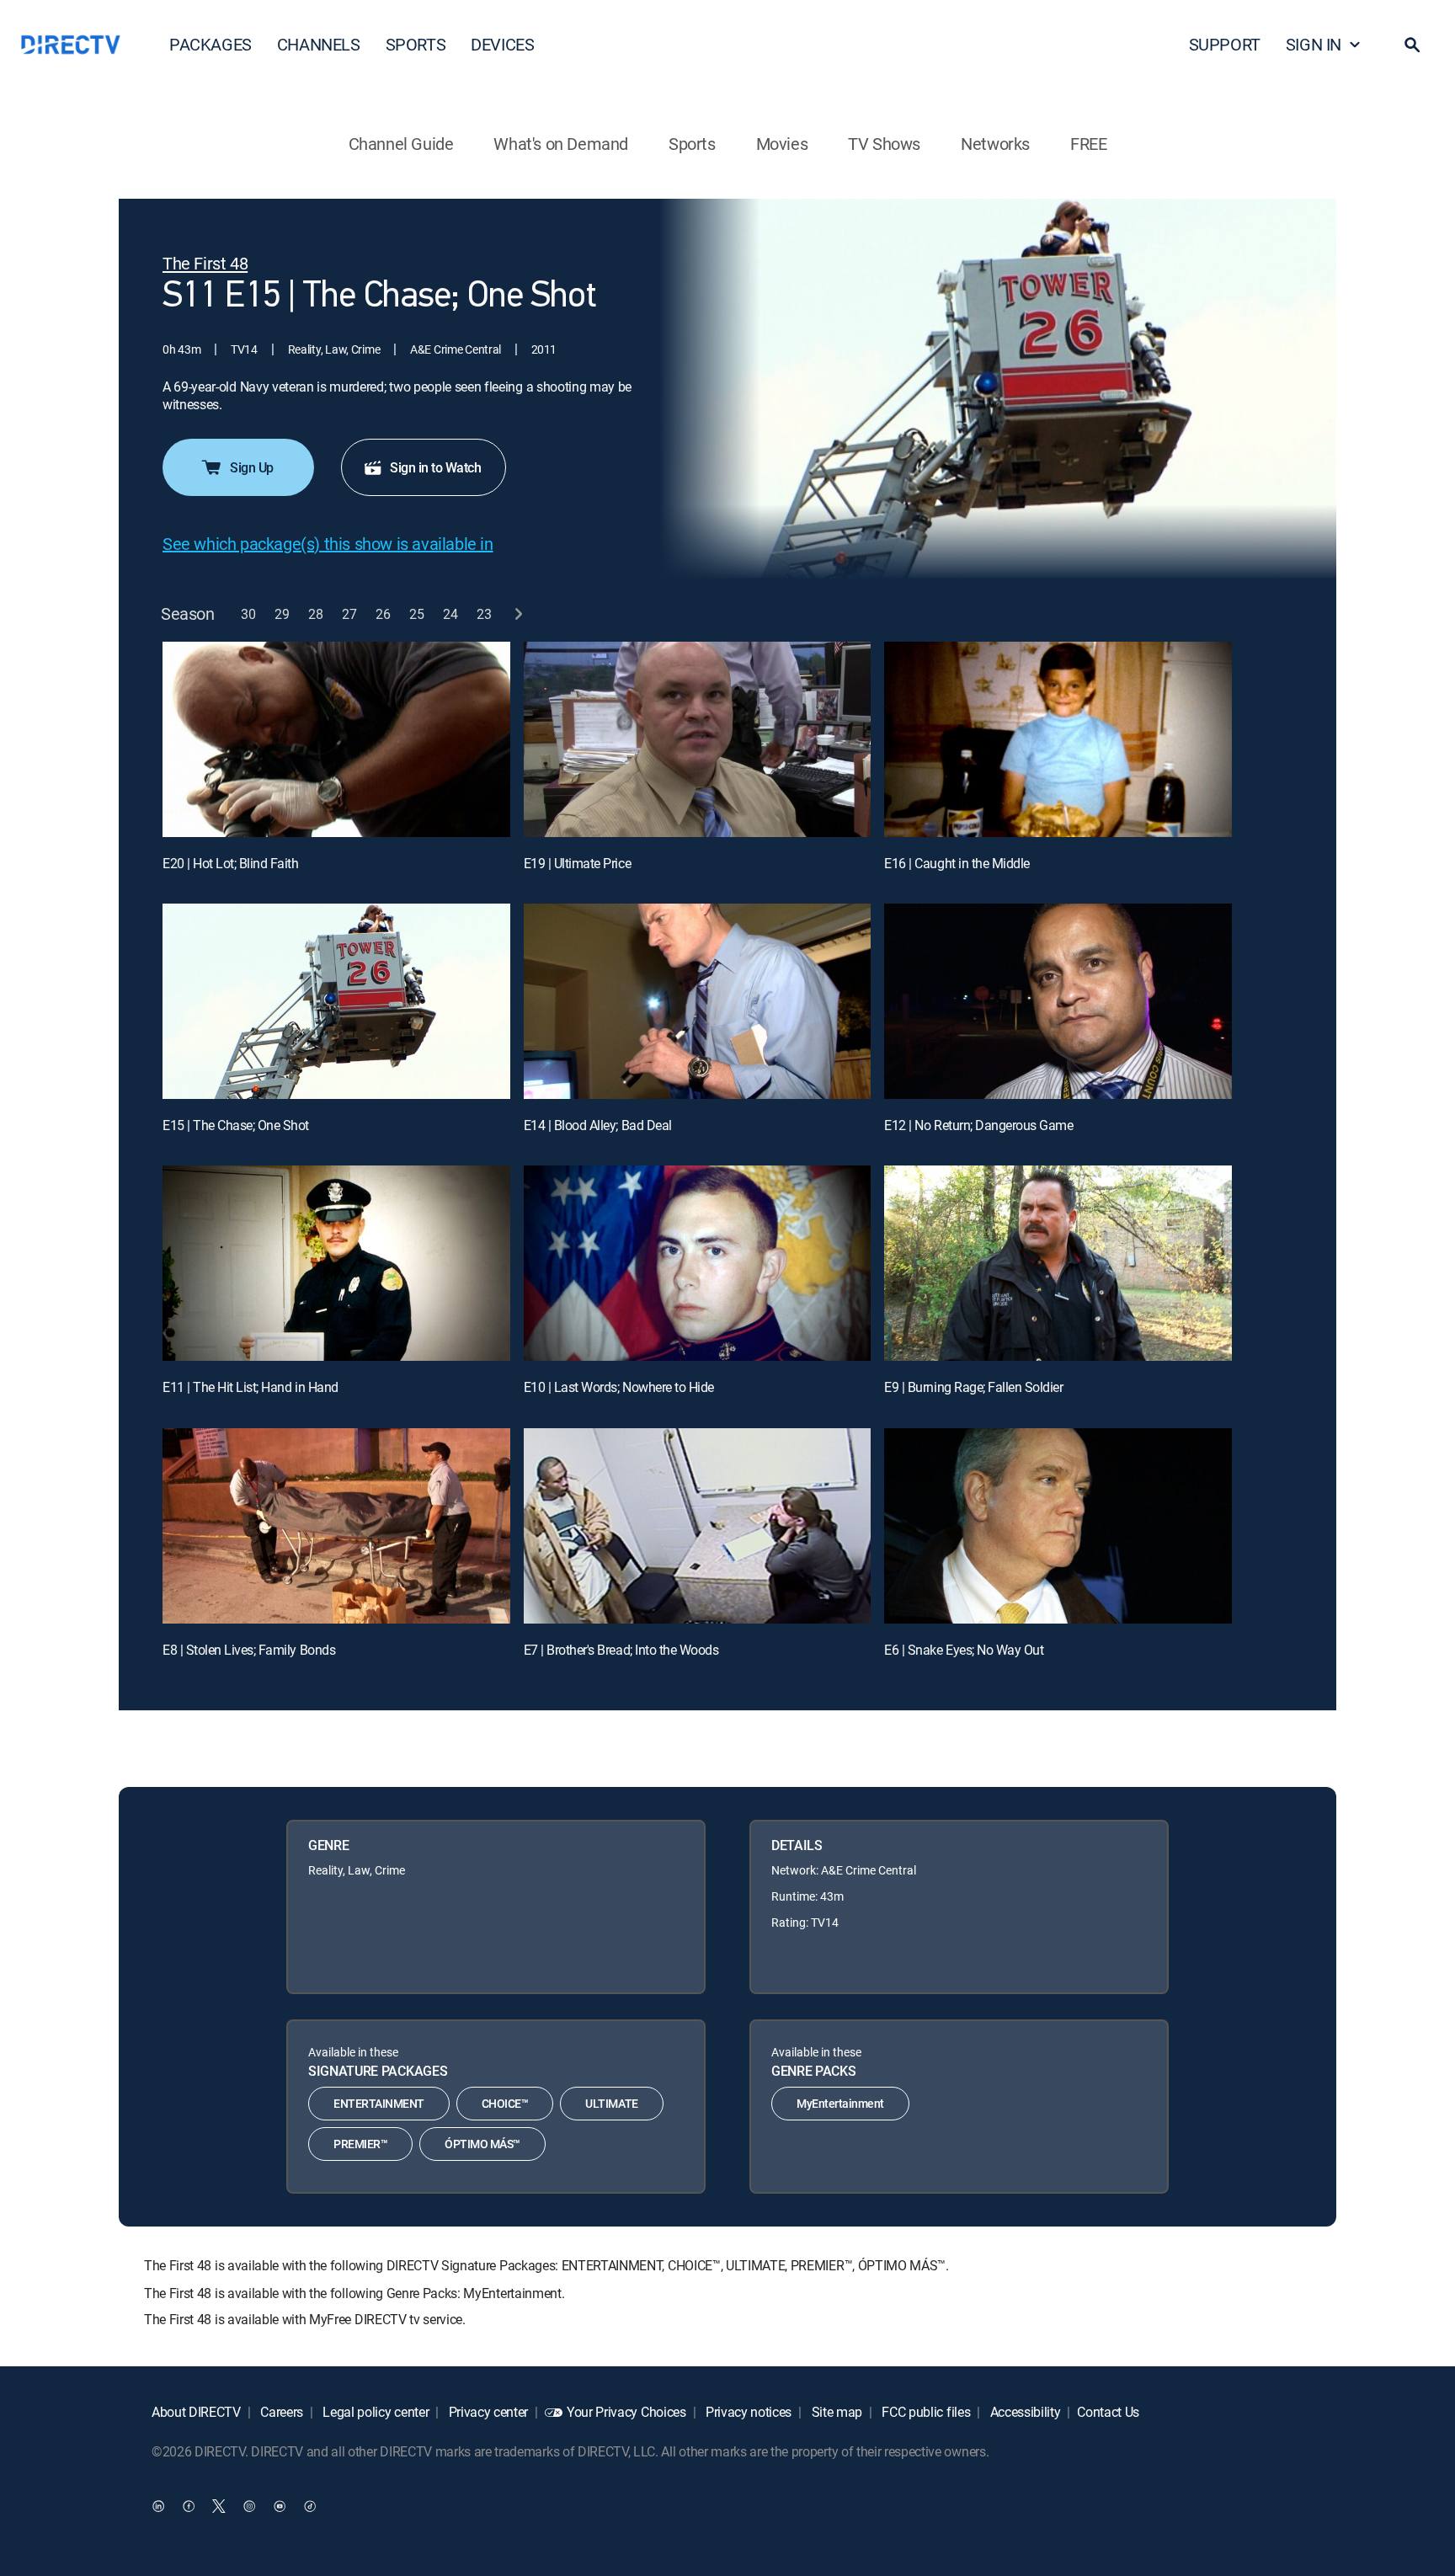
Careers (280, 2412)
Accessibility (1024, 2412)
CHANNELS (319, 44)
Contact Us (1108, 2412)
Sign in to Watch (435, 467)
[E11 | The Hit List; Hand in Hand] (336, 1263)
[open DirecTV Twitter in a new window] (219, 2505)
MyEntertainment (840, 2103)
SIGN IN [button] (1314, 44)
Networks (995, 144)
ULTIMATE (611, 2103)
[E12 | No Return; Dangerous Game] (1058, 1001)
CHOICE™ (505, 2103)
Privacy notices (747, 2412)
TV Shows (884, 144)
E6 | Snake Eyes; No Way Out (964, 1650)
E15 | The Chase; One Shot (236, 1125)
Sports (692, 144)
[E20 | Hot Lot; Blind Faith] (336, 739)
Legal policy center (375, 2412)
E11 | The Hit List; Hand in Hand (250, 1387)
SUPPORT (1225, 44)
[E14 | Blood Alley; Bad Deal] (698, 1001)
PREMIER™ (360, 2144)
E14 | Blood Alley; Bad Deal (598, 1125)
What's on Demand (561, 144)
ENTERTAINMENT (379, 2103)
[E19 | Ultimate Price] (698, 739)
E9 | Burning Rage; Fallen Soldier (973, 1387)
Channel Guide (401, 144)
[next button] (518, 614)
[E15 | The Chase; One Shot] (336, 1001)
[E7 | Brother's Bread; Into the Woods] (698, 1526)
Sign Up (252, 467)
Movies (782, 144)
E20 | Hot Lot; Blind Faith (231, 863)
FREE (1088, 144)
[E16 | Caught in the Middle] (1058, 739)
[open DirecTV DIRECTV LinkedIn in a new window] (158, 2505)
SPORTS (416, 44)
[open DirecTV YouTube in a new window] (280, 2505)
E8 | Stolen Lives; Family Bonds (249, 1650)
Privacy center (487, 2412)
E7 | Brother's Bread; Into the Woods (621, 1650)
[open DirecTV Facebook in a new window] (189, 2505)
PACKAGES (211, 44)
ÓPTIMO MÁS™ (482, 2144)
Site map (835, 2412)
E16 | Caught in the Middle (957, 863)
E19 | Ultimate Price (577, 863)
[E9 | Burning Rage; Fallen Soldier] (1058, 1263)
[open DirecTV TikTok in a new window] (310, 2505)
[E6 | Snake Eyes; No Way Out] (1058, 1526)
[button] (1412, 45)
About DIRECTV (196, 2412)
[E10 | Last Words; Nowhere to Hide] (698, 1263)
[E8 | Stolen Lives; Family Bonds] (336, 1526)
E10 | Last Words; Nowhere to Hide (619, 1387)
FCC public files (925, 2412)
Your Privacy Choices (626, 2412)
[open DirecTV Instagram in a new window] (249, 2505)
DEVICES (502, 44)
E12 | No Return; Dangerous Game (978, 1125)
